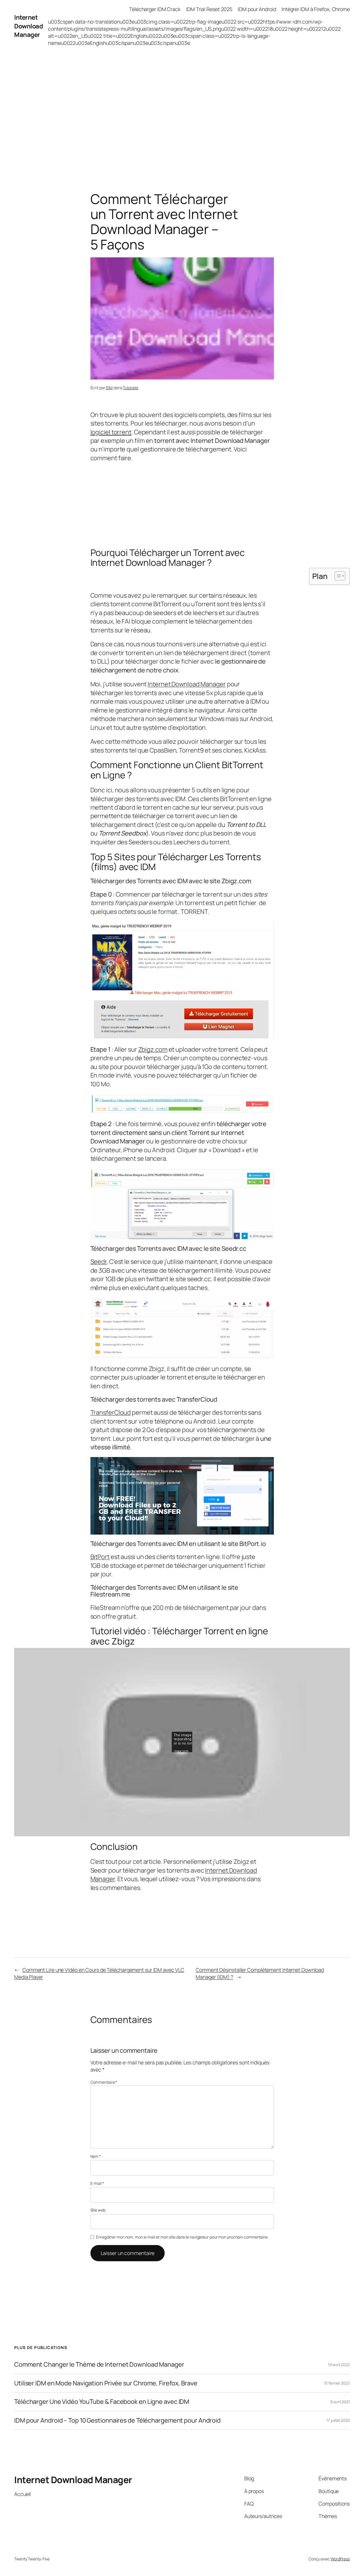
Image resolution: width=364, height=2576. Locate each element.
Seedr (99, 1262)
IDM (109, 388)
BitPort (100, 1557)
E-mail (97, 2183)
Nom (96, 2156)
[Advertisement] (182, 112)
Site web (98, 2210)
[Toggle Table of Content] (337, 576)
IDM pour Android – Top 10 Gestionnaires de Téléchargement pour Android (117, 2420)
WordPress (340, 2559)
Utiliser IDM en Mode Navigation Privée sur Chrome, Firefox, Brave (106, 2383)
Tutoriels (130, 388)
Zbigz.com (153, 1049)
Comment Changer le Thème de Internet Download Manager (99, 2364)
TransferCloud (111, 1412)
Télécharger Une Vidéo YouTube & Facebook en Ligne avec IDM (102, 2402)
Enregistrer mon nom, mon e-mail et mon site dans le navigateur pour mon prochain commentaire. (182, 2237)
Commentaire (104, 2082)
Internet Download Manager (28, 26)
